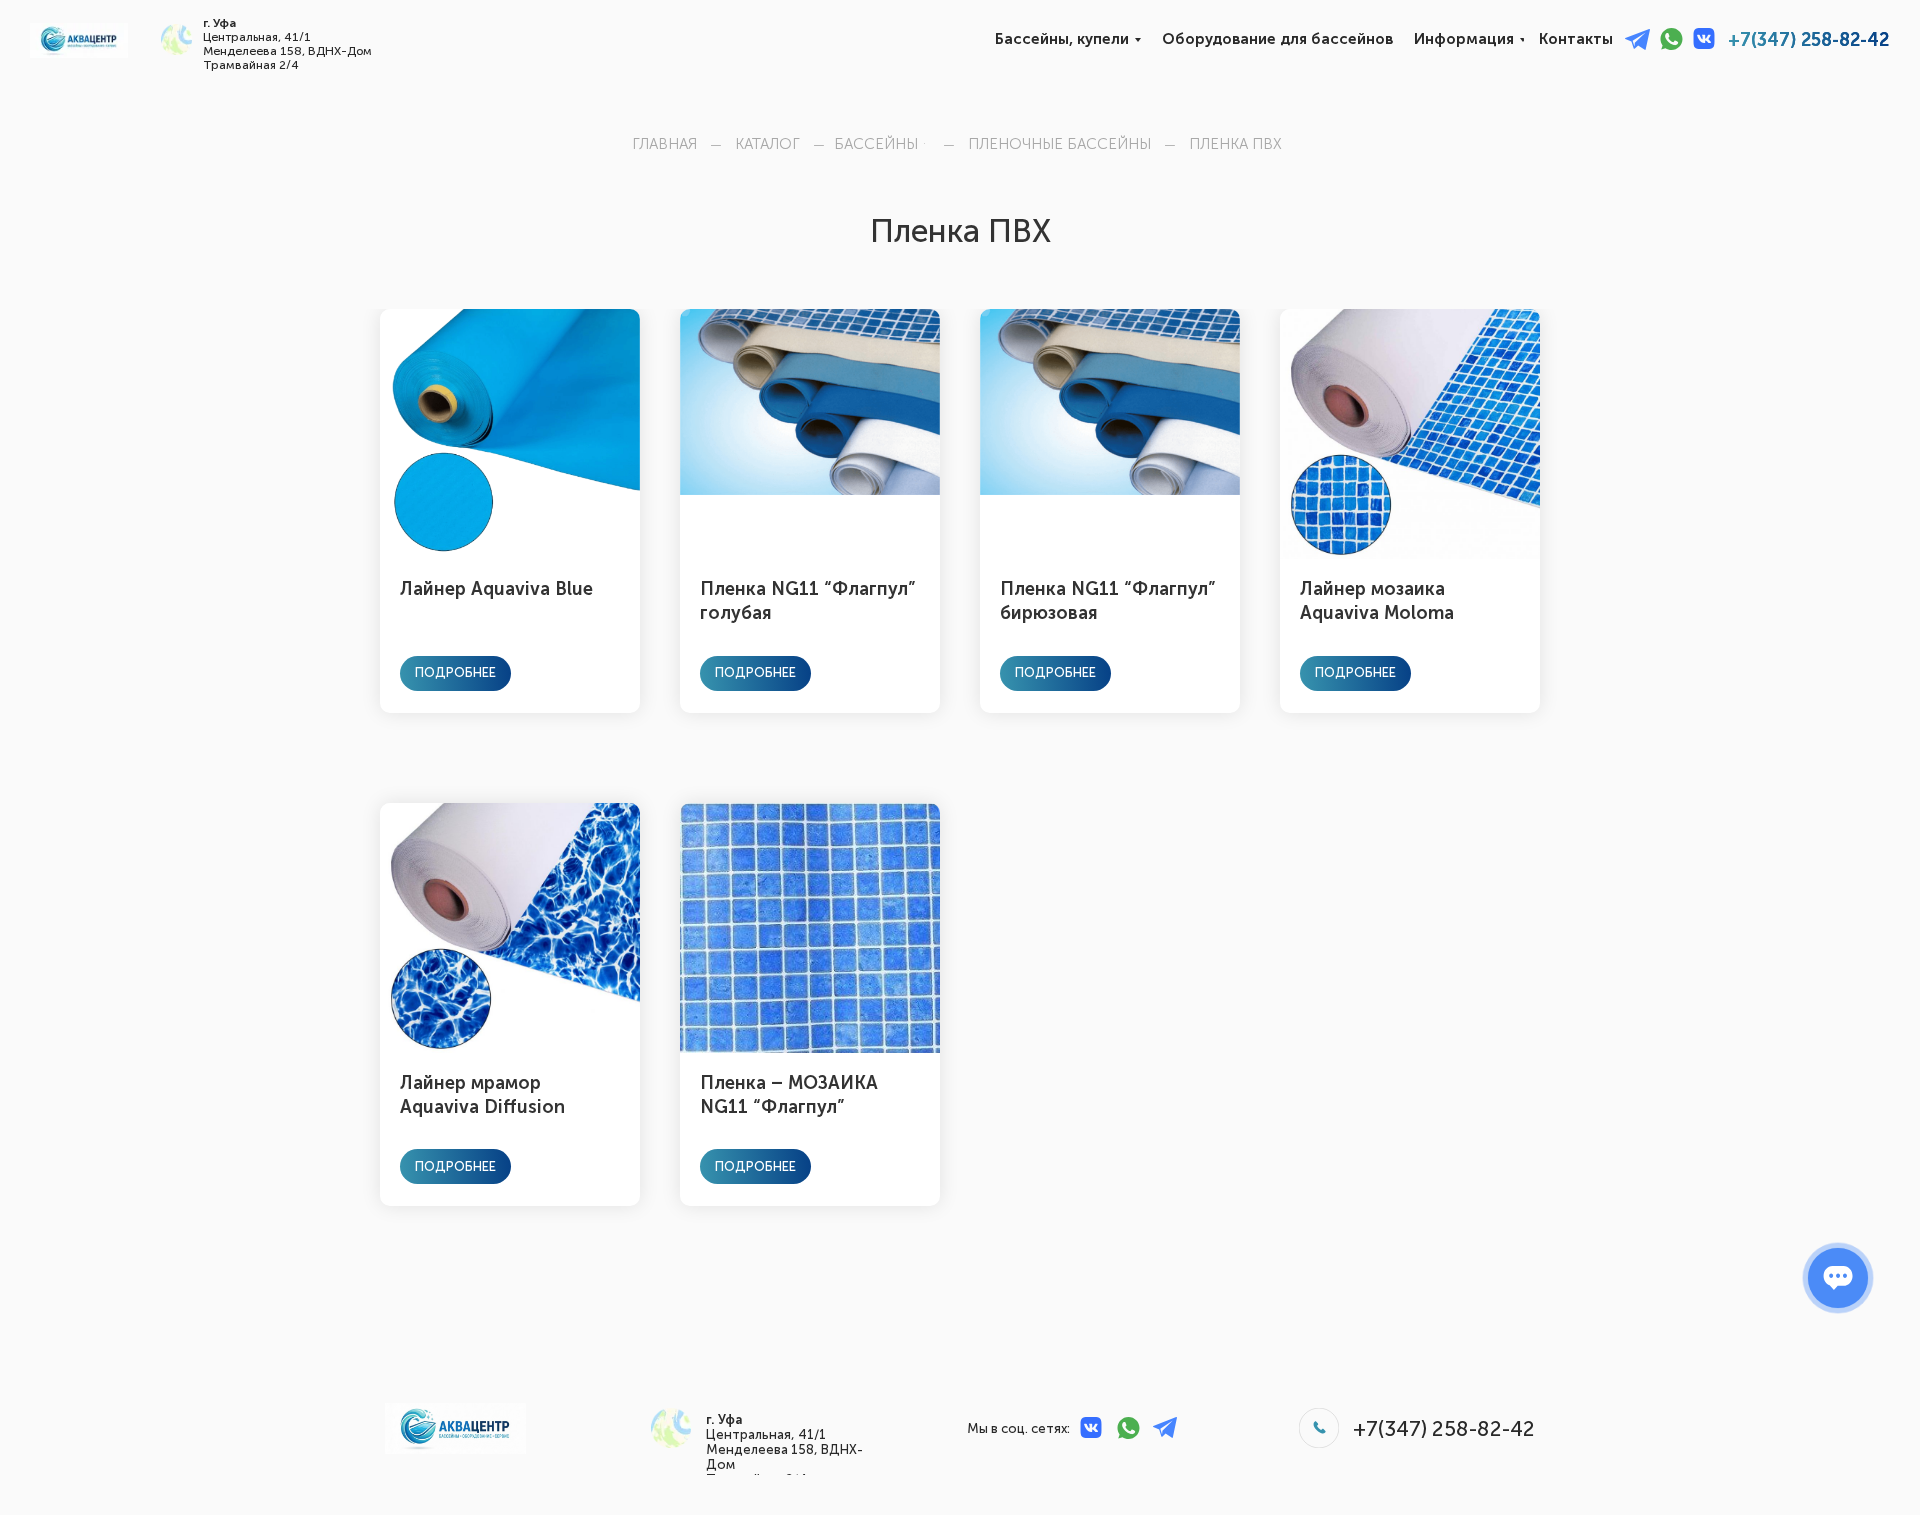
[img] (79, 40)
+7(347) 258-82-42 (1808, 40)
